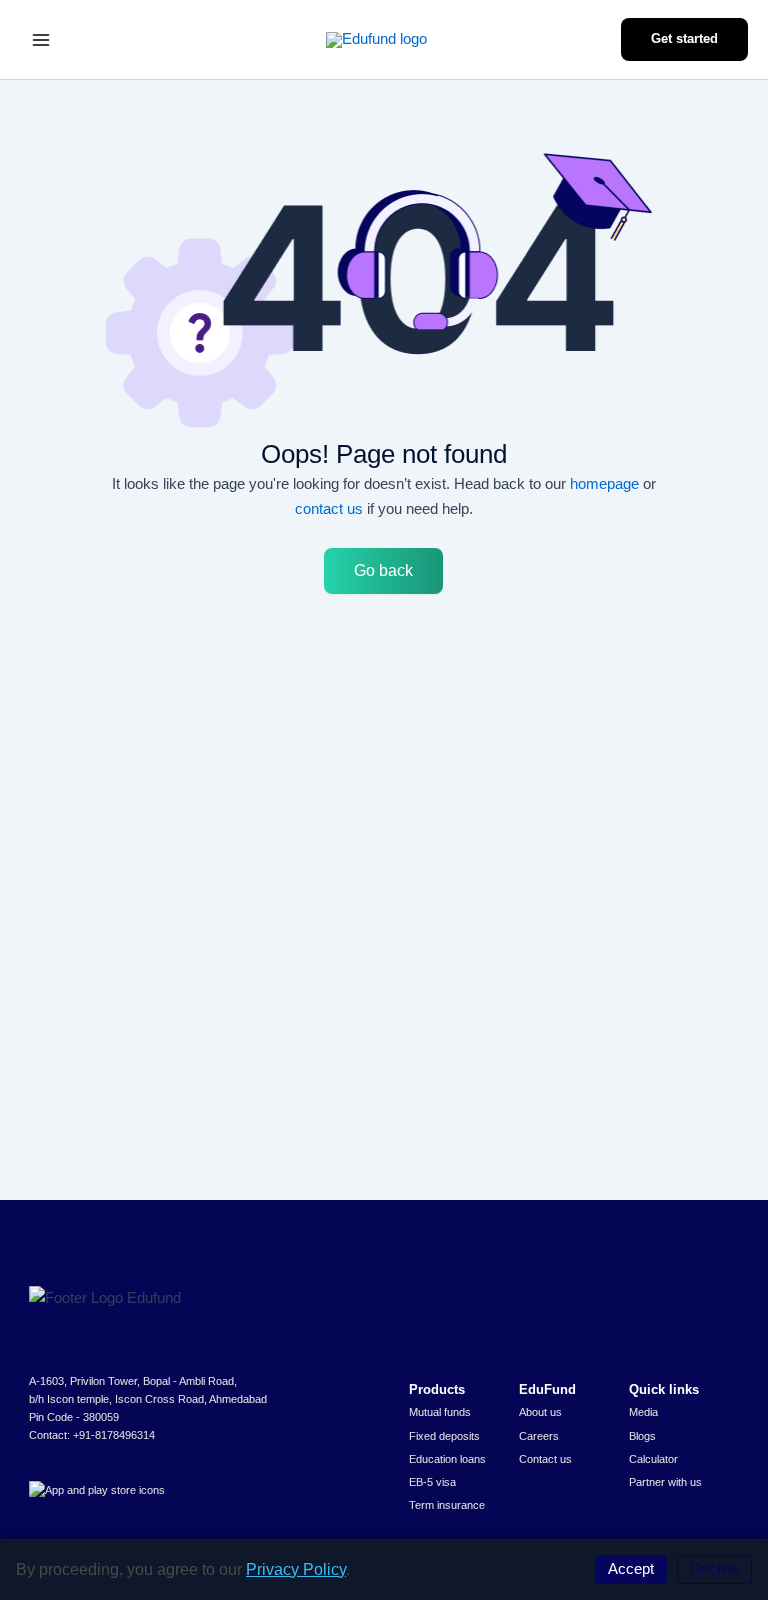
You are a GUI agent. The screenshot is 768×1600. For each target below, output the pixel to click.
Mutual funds (440, 1412)
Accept (631, 1569)
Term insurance (447, 1505)
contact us (329, 508)
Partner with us (665, 1482)
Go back (383, 570)
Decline (714, 1569)
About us (540, 1412)
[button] (684, 39)
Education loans (447, 1459)
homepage (604, 483)
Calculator (653, 1459)
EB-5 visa (432, 1482)
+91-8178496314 (114, 1435)
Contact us (545, 1459)
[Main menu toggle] (41, 40)
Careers (539, 1436)
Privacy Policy (296, 1569)
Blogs (642, 1436)
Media (643, 1412)
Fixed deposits (444, 1436)
